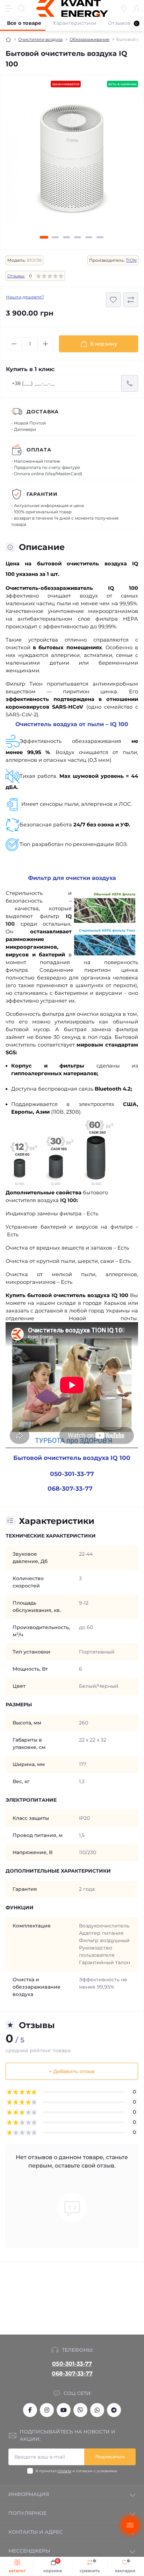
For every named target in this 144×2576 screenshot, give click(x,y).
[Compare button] (131, 300)
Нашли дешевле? (25, 297)
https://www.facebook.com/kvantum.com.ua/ (30, 2410)
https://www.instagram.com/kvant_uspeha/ (47, 2410)
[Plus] (45, 344)
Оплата (39, 450)
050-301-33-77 (72, 2364)
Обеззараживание (89, 39)
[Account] (136, 8)
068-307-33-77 (72, 2374)
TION (131, 260)
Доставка (43, 412)
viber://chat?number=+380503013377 (80, 2410)
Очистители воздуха (40, 39)
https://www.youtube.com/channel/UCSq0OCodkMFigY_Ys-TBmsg (64, 2410)
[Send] (130, 383)
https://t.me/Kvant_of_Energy (114, 2410)
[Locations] (124, 8)
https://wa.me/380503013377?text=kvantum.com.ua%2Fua (97, 2410)
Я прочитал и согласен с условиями (76, 2471)
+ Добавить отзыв (72, 2071)
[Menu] (9, 8)
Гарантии (42, 494)
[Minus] (14, 344)
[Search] (22, 8)
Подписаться (110, 2457)
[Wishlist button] (113, 300)
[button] (44, 237)
